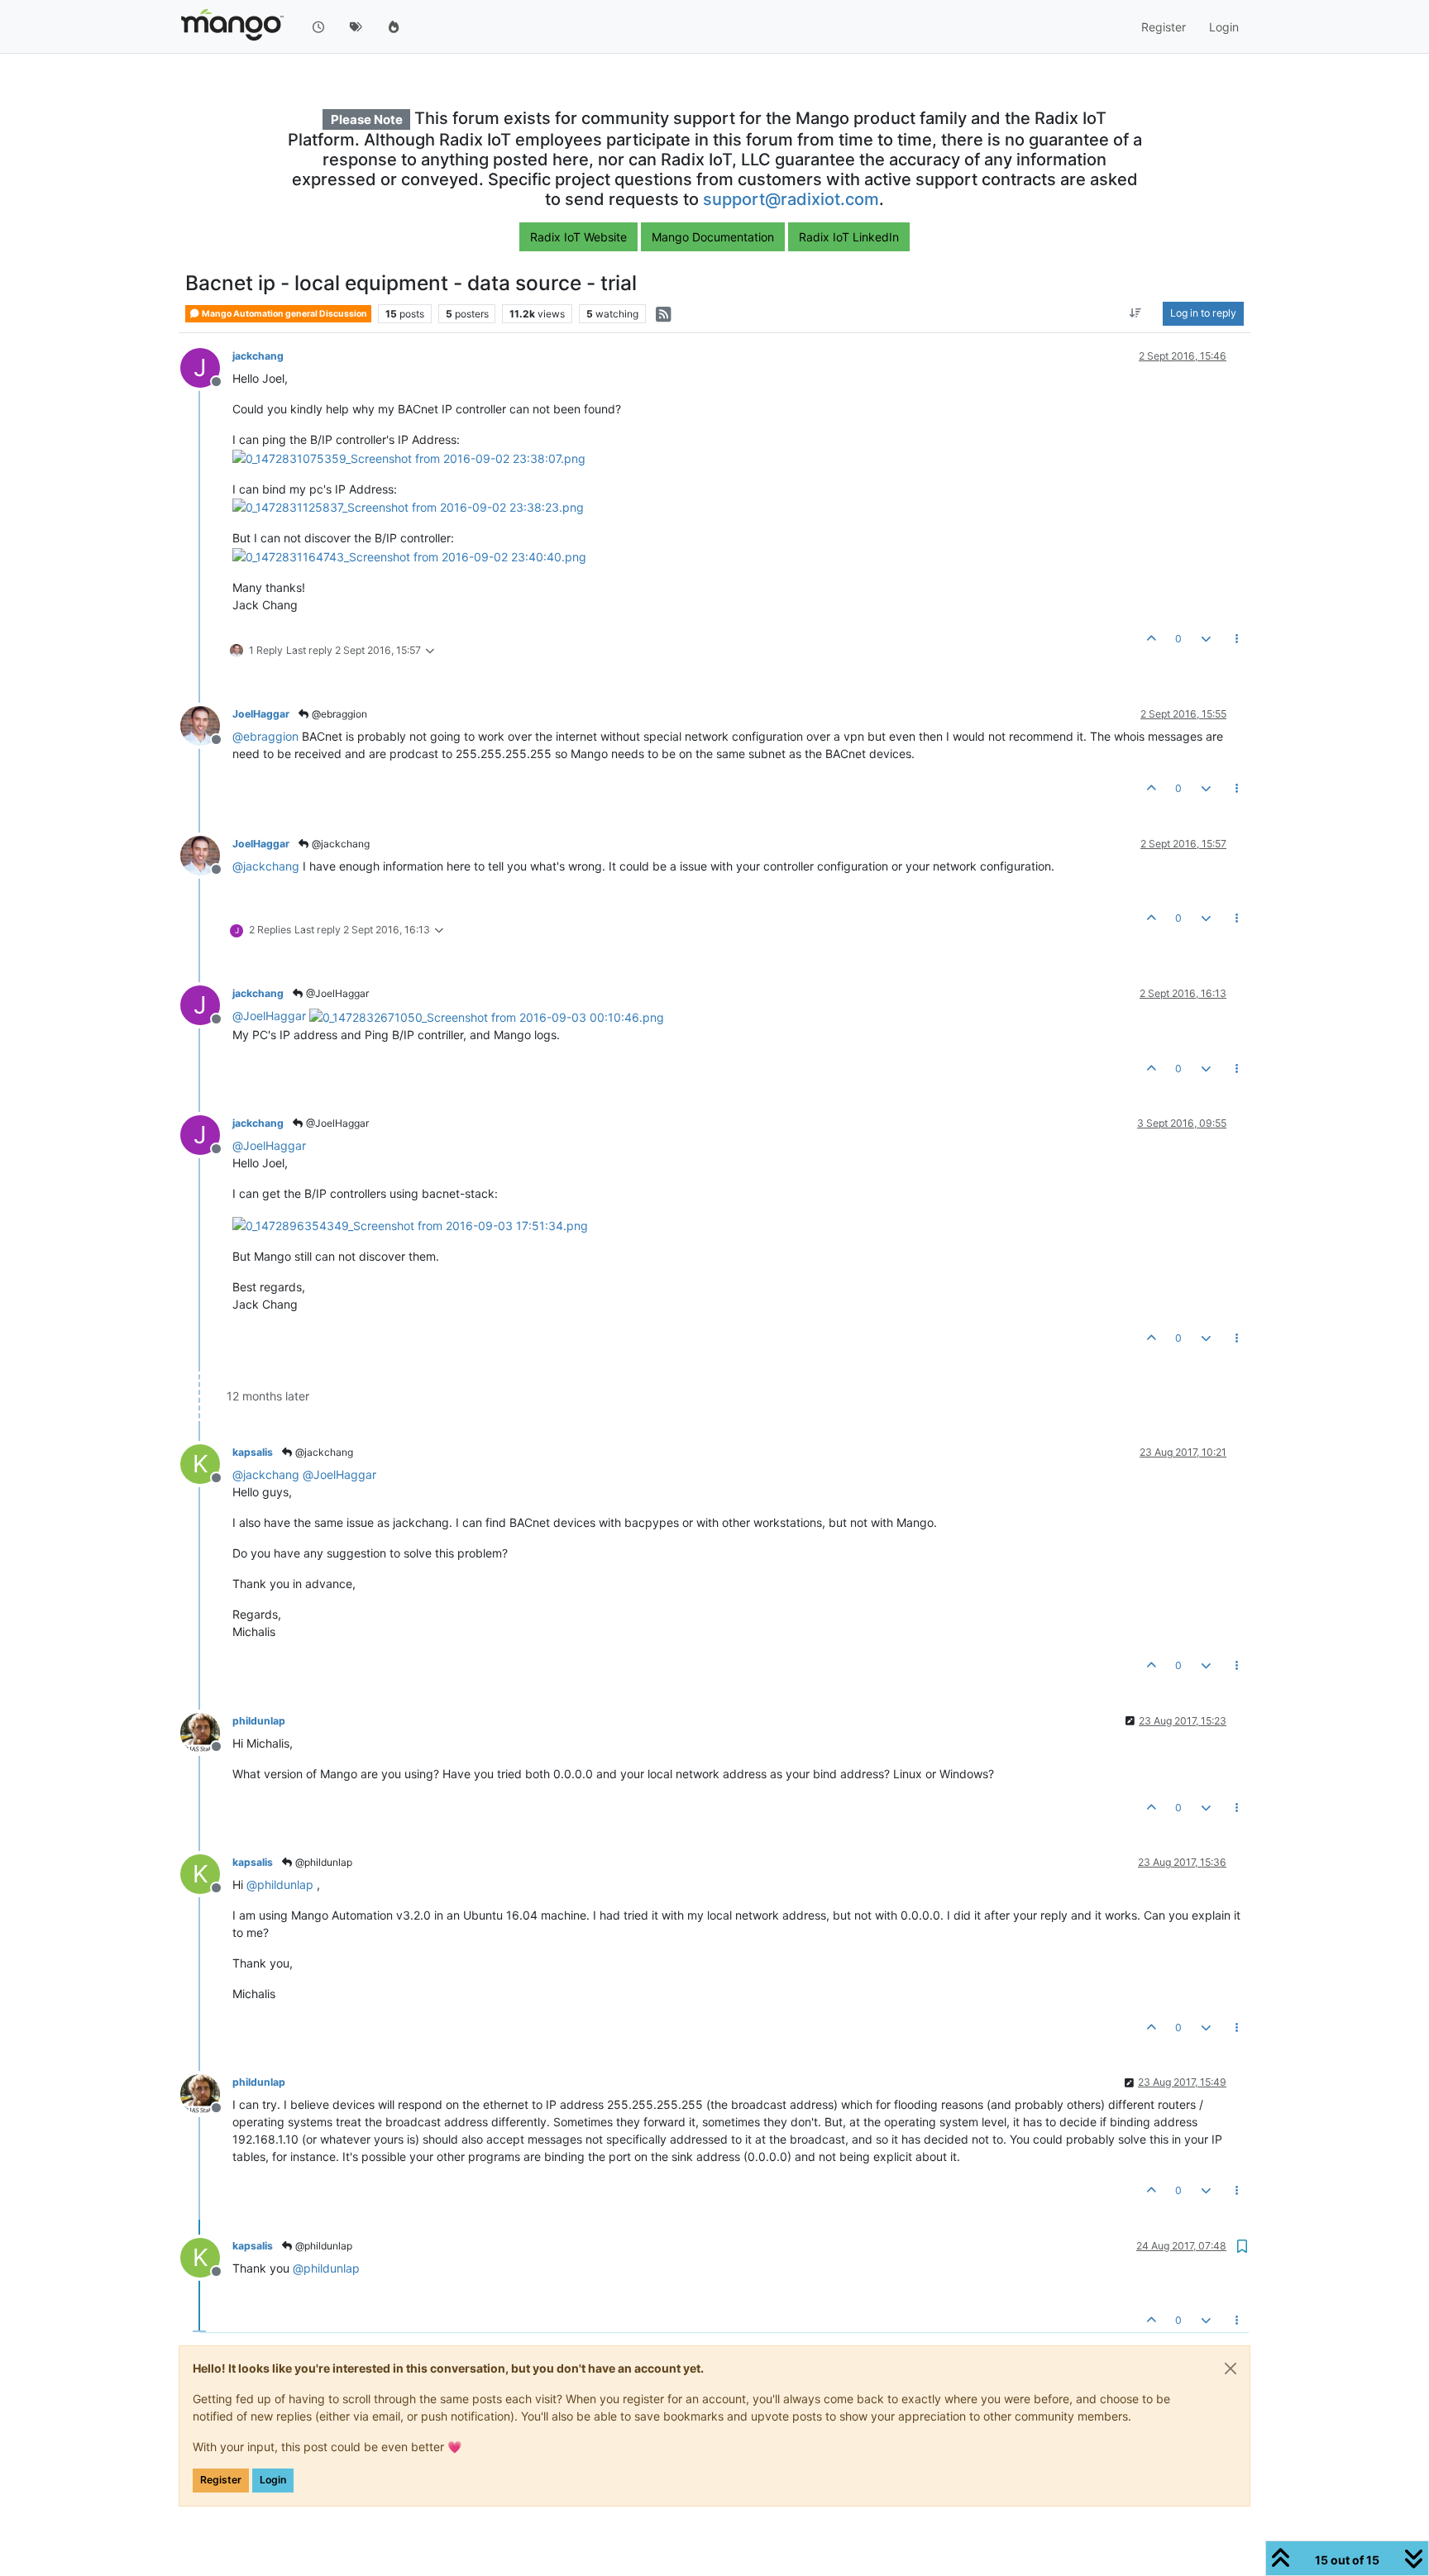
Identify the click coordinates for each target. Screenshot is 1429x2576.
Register (221, 2480)
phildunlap (259, 1721)
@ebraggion (338, 714)
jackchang (258, 356)
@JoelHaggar (336, 993)
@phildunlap (323, 1862)
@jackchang (339, 844)
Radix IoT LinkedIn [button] (849, 237)
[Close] (1231, 2368)
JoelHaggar (261, 714)
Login (273, 2480)
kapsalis (253, 1452)
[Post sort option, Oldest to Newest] (1136, 314)
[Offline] (206, 725)
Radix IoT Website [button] (578, 237)
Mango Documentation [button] (713, 237)
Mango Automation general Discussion (284, 314)
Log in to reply (1203, 314)
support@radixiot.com (791, 199)
